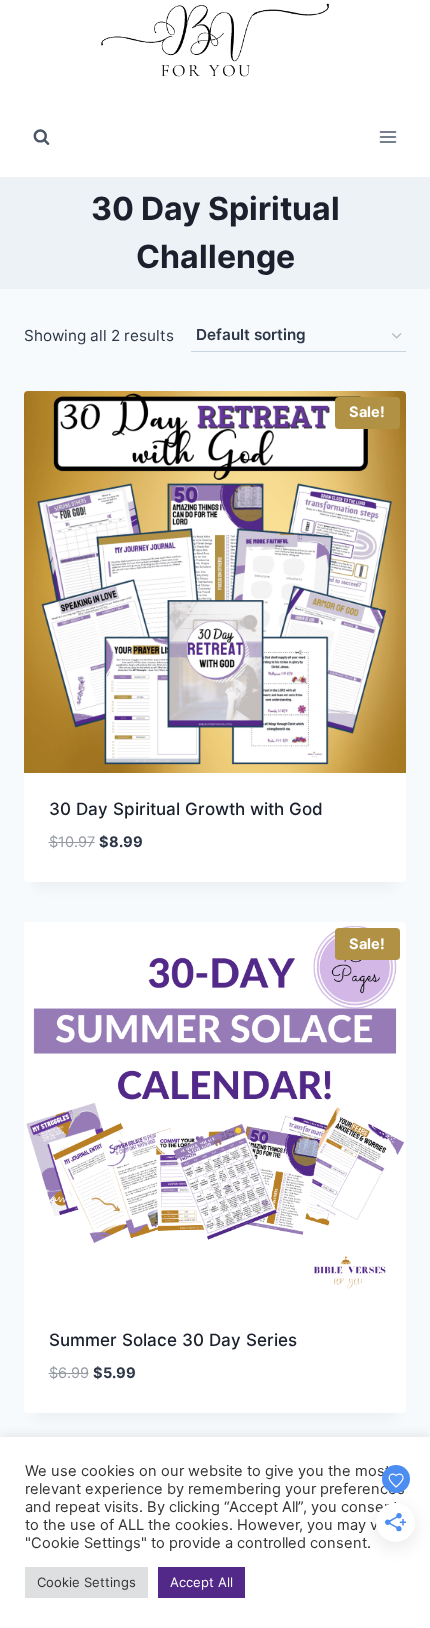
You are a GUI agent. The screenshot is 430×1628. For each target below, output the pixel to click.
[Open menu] (387, 137)
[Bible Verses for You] (215, 48)
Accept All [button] (201, 1582)
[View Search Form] (41, 137)
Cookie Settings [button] (86, 1582)
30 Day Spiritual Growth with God (186, 809)
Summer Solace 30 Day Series (173, 1340)
